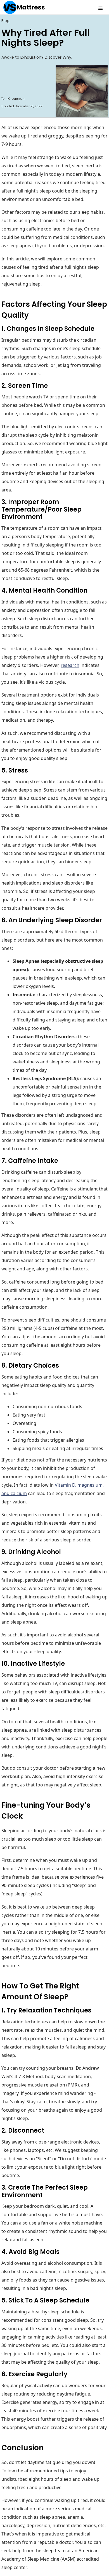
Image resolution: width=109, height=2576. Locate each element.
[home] (22, 7)
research (70, 665)
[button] (101, 7)
